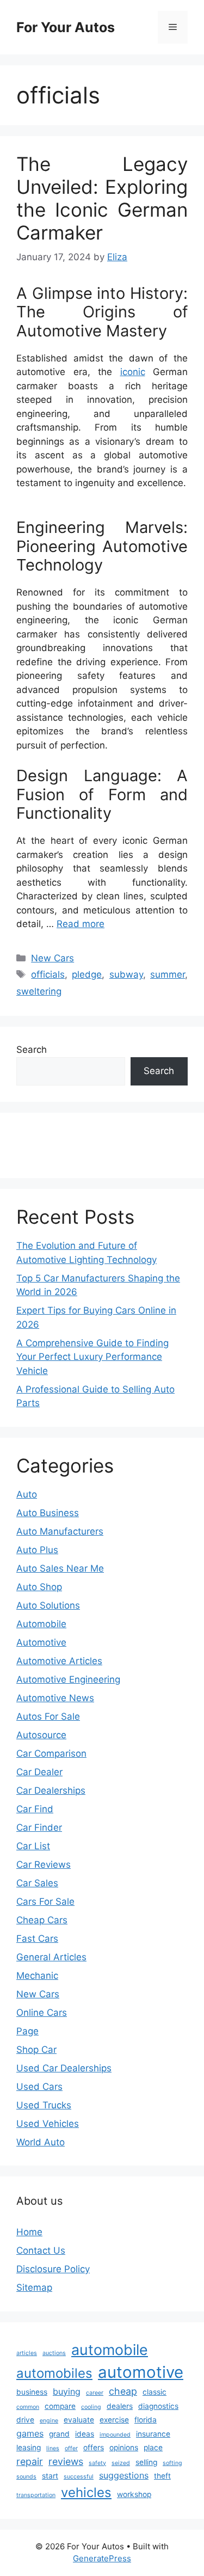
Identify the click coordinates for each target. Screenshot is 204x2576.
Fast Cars (37, 1939)
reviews (66, 2461)
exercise (114, 2420)
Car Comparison (51, 1753)
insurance (153, 2434)
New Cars (52, 958)
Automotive (41, 1642)
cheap (123, 2391)
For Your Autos (66, 27)
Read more (81, 924)
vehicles (86, 2492)
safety (97, 2463)
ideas (85, 2434)
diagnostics (158, 2406)
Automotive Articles (59, 1661)
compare (60, 2406)
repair (30, 2461)
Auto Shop (39, 1587)
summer (168, 974)
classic (154, 2392)
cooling (91, 2407)
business (32, 2392)
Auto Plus (37, 1550)
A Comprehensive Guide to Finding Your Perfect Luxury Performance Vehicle (92, 1357)
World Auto (41, 2142)
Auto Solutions (48, 1605)
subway (126, 974)
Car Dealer (39, 1772)
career (95, 2393)
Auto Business (48, 1513)
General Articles (51, 1957)
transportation (36, 2495)
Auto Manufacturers (60, 1531)
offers (94, 2448)
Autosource (41, 1735)
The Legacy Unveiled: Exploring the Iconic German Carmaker (102, 198)
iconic (133, 372)
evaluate (79, 2420)
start (50, 2476)
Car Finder (39, 1827)
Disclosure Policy (53, 2269)
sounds (26, 2477)
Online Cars (42, 2013)
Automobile (41, 1624)
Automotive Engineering (68, 1679)
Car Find (35, 1809)
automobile (110, 2350)
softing (172, 2463)
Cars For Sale (45, 1902)
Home (29, 2232)
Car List (33, 1846)
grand (59, 2434)
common (28, 2407)
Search (32, 1050)
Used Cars (39, 2087)
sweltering (39, 991)
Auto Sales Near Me (60, 1568)
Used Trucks (44, 2105)
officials (48, 974)
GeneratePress (102, 2558)
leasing (29, 2448)
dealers (120, 2406)
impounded (115, 2435)
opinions (124, 2448)
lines (53, 2448)
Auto (27, 1494)
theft (162, 2476)
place (153, 2448)
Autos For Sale (48, 1716)
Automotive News (55, 1698)
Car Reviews (44, 1864)
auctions (54, 2353)
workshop (134, 2494)
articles (27, 2353)
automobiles (54, 2373)
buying (67, 2391)
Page (27, 2031)
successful (79, 2477)
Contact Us (41, 2250)
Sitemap (34, 2287)
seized (121, 2463)
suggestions (124, 2475)
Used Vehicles (48, 2124)
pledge (87, 974)
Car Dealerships (51, 1790)
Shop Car (36, 2050)
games (30, 2433)
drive (25, 2420)
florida (146, 2420)
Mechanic (37, 1976)
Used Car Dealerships (64, 2068)
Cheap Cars (42, 1920)
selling (146, 2462)
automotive (141, 2372)
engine (49, 2421)
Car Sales (37, 1883)
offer (71, 2448)
